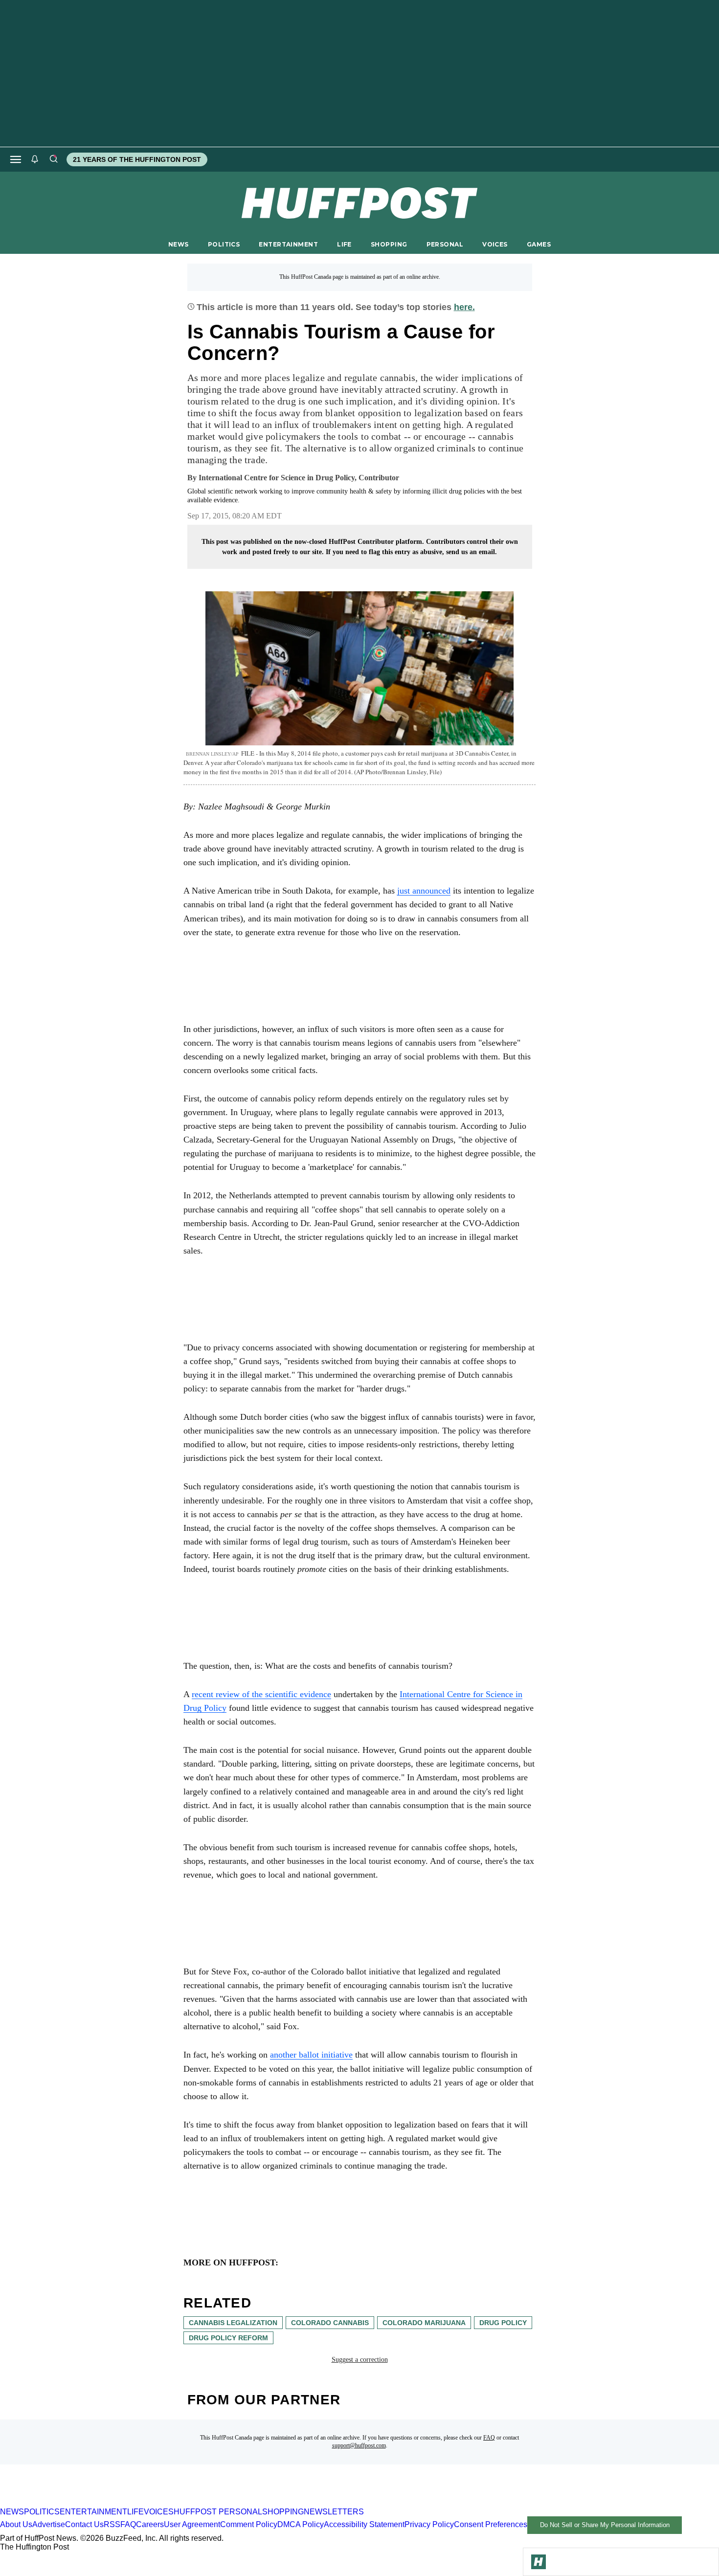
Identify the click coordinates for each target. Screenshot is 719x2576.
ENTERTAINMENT (288, 244)
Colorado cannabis (330, 2323)
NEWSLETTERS (334, 2512)
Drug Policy (503, 2323)
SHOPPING (389, 244)
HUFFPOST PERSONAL (218, 2512)
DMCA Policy (301, 2524)
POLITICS (224, 244)
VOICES (495, 244)
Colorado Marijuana (424, 2323)
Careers (150, 2524)
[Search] (53, 159)
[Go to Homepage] (539, 2562)
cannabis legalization (233, 2323)
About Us (16, 2524)
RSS (112, 2524)
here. (464, 307)
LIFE (344, 244)
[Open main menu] (16, 159)
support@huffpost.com (359, 2445)
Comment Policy (249, 2524)
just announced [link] (424, 891)
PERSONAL (445, 244)
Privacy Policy (429, 2524)
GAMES (539, 244)
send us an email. (472, 552)
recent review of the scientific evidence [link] (261, 1694)
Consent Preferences (491, 2524)
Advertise (49, 2524)
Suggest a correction (360, 2360)
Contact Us (84, 2524)
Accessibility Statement (364, 2524)
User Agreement (192, 2524)
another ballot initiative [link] (311, 2055)
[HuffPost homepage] (126, 2503)
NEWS (179, 244)
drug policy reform (228, 2338)
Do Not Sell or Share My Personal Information (605, 2525)
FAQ (489, 2438)
